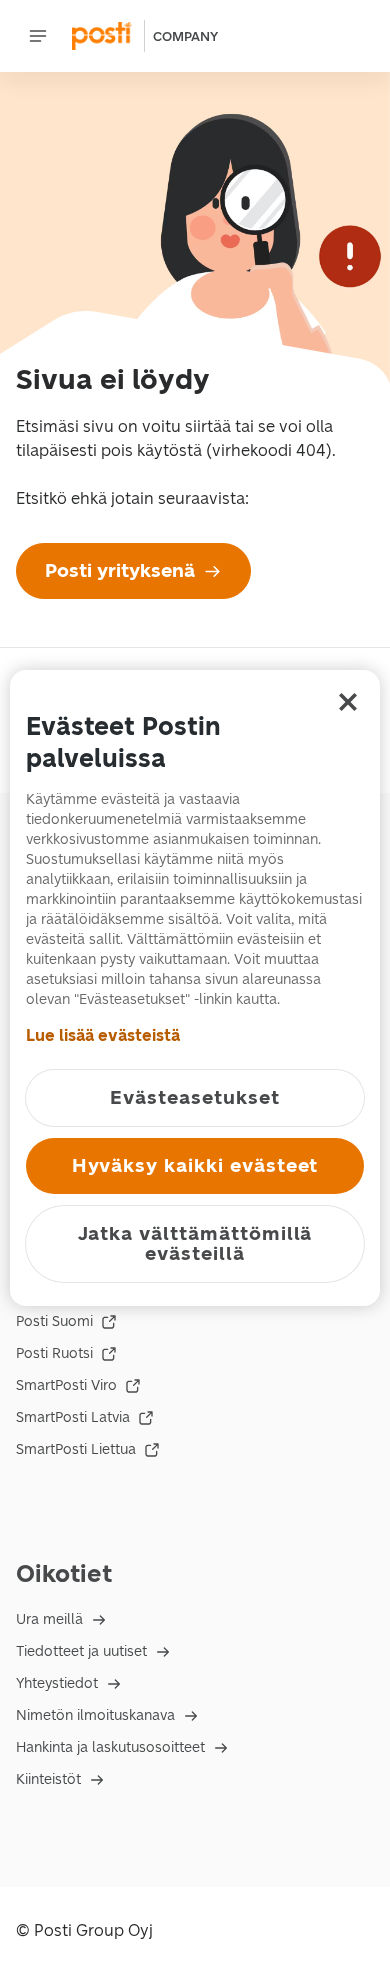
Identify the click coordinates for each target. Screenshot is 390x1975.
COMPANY (185, 36)
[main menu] (38, 36)
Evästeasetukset (194, 1097)
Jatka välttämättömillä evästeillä (195, 1243)
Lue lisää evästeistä (103, 1035)
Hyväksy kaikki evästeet (195, 1165)
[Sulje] (348, 702)
